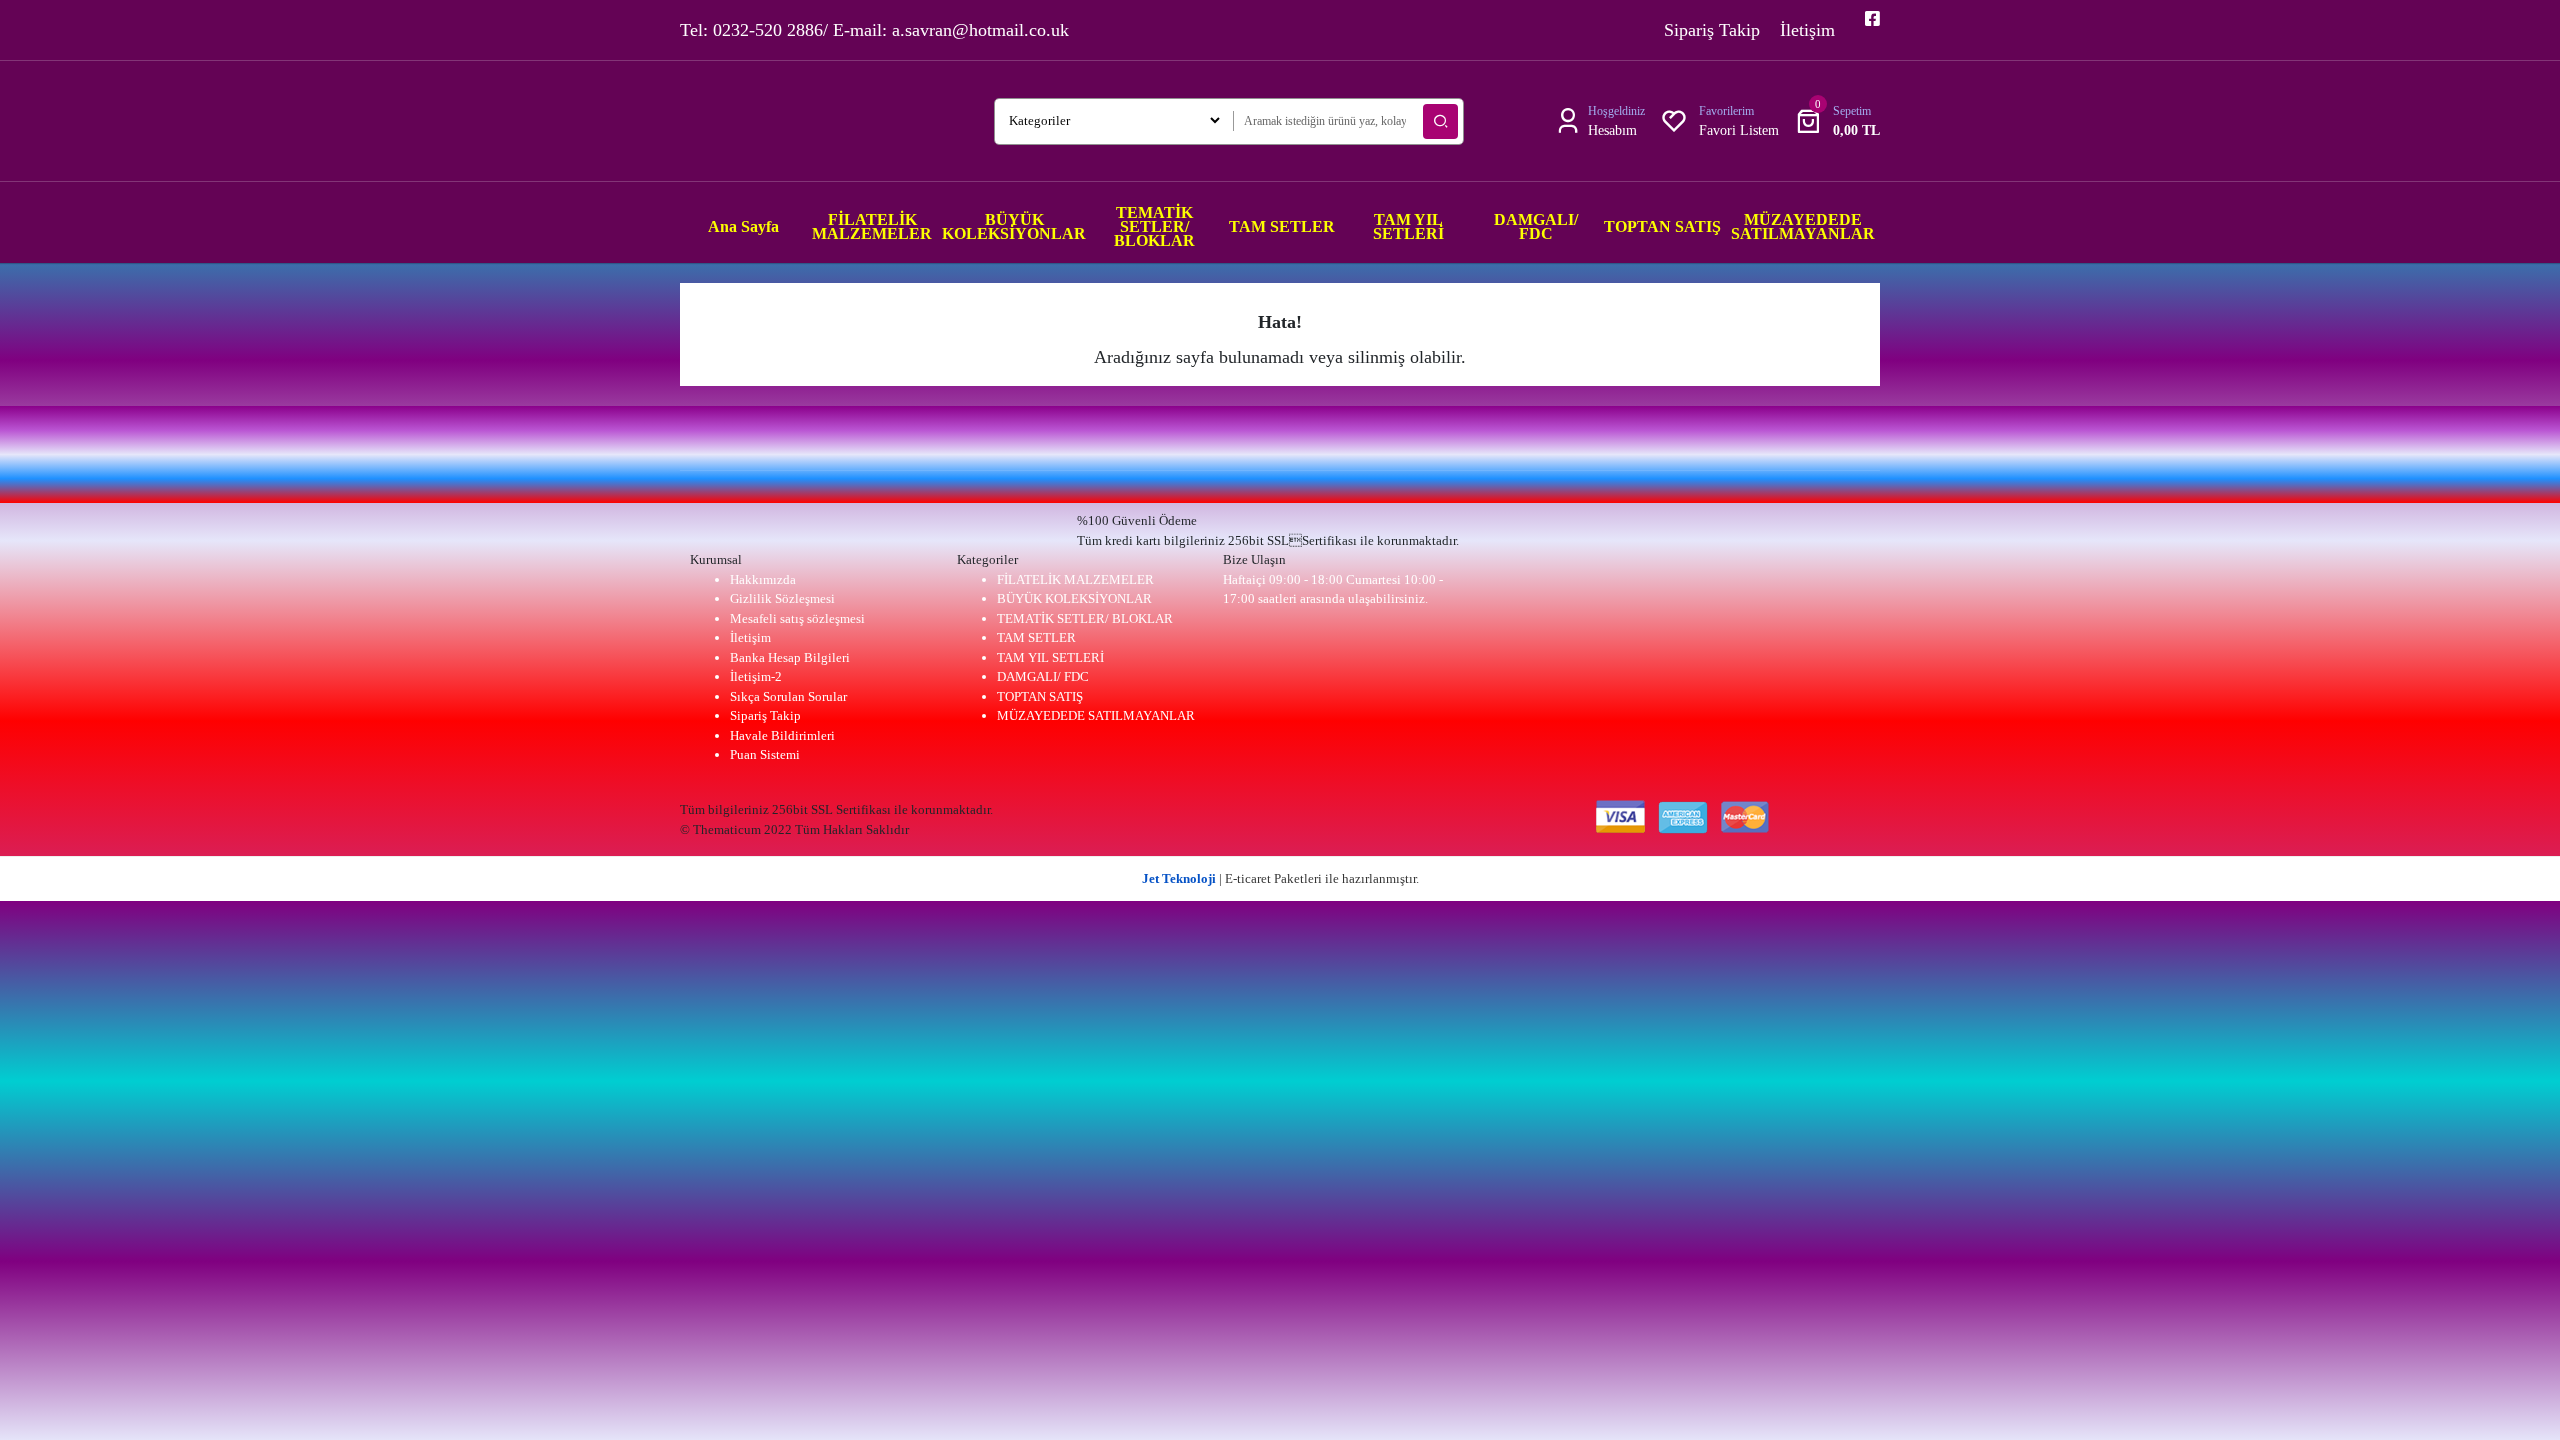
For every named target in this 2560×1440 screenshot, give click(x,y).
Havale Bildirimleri (782, 735)
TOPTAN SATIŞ (1040, 696)
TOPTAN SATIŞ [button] (1662, 226)
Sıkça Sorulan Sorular (788, 696)
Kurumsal (716, 559)
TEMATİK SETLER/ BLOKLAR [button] (1154, 226)
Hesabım (1612, 130)
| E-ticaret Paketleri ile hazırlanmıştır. (1280, 878)
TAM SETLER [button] (1282, 226)
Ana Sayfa (743, 226)
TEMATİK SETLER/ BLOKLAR (1085, 618)
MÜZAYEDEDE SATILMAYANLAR (1096, 715)
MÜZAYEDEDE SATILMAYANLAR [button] (1803, 226)
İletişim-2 (756, 676)
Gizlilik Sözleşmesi (782, 598)
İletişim (1807, 30)
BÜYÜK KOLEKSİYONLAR (1074, 598)
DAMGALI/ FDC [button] (1536, 226)
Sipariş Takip (1712, 30)
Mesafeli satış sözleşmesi (797, 618)
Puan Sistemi (765, 754)
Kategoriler (987, 559)
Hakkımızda (763, 579)
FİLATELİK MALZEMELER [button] (872, 226)
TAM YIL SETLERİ (1050, 657)
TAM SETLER (1036, 637)
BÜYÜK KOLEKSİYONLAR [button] (1014, 226)
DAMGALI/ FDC (1043, 676)
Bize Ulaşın (1254, 559)
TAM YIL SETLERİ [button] (1408, 226)
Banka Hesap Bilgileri (790, 657)
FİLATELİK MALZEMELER (1075, 579)
